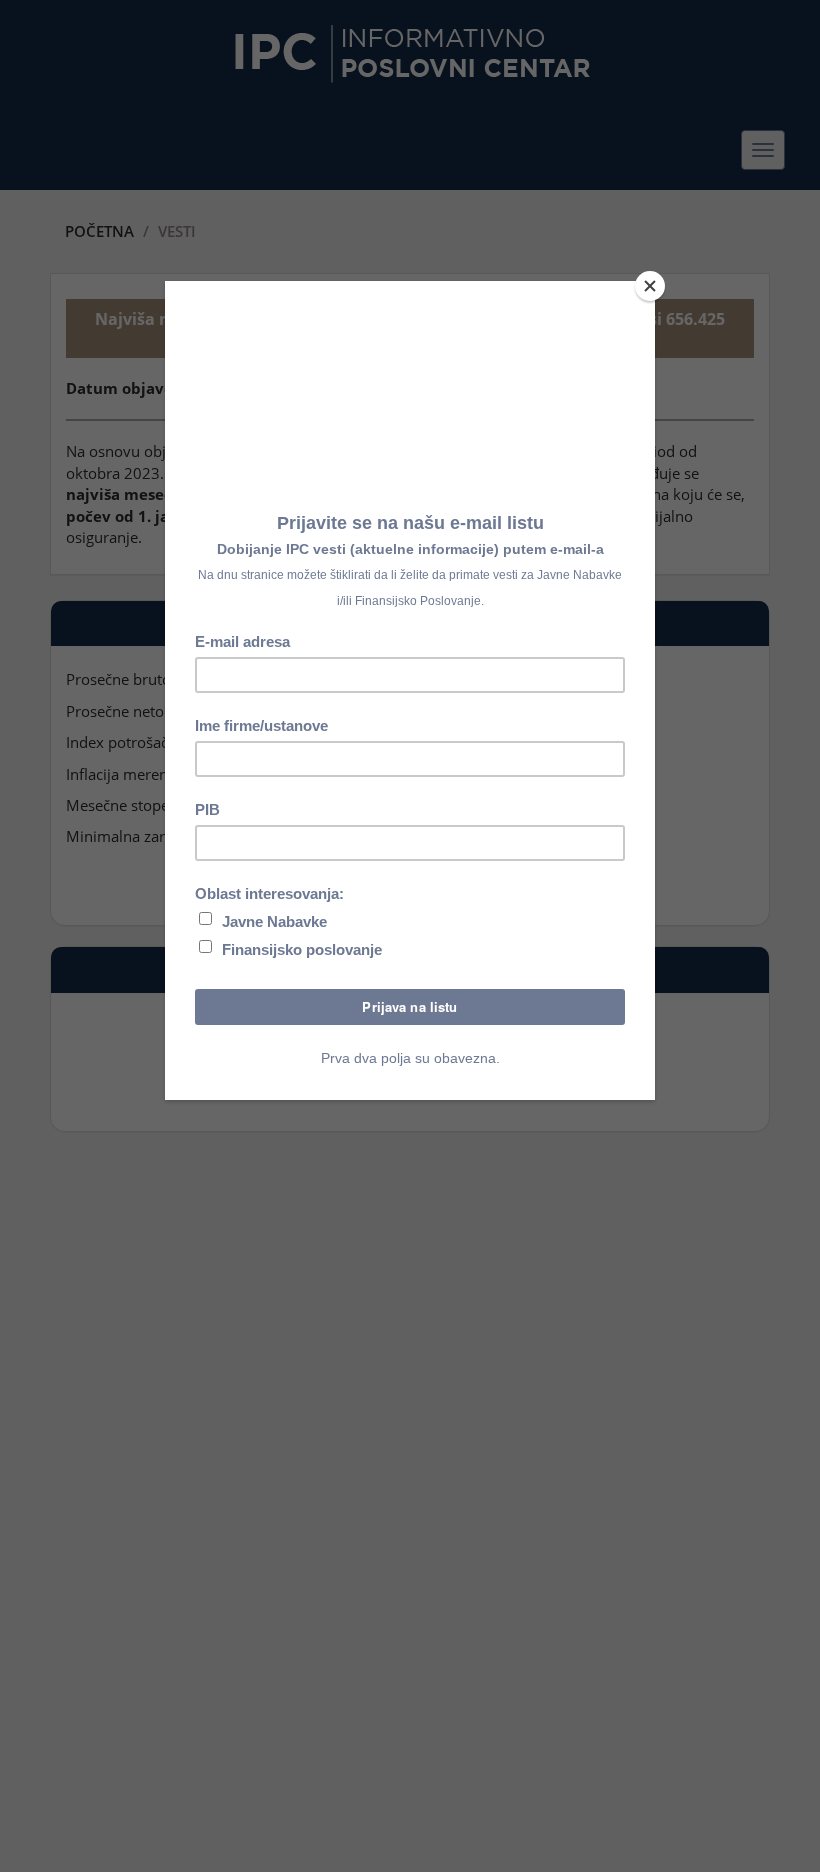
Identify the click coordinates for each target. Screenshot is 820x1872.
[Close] (650, 286)
